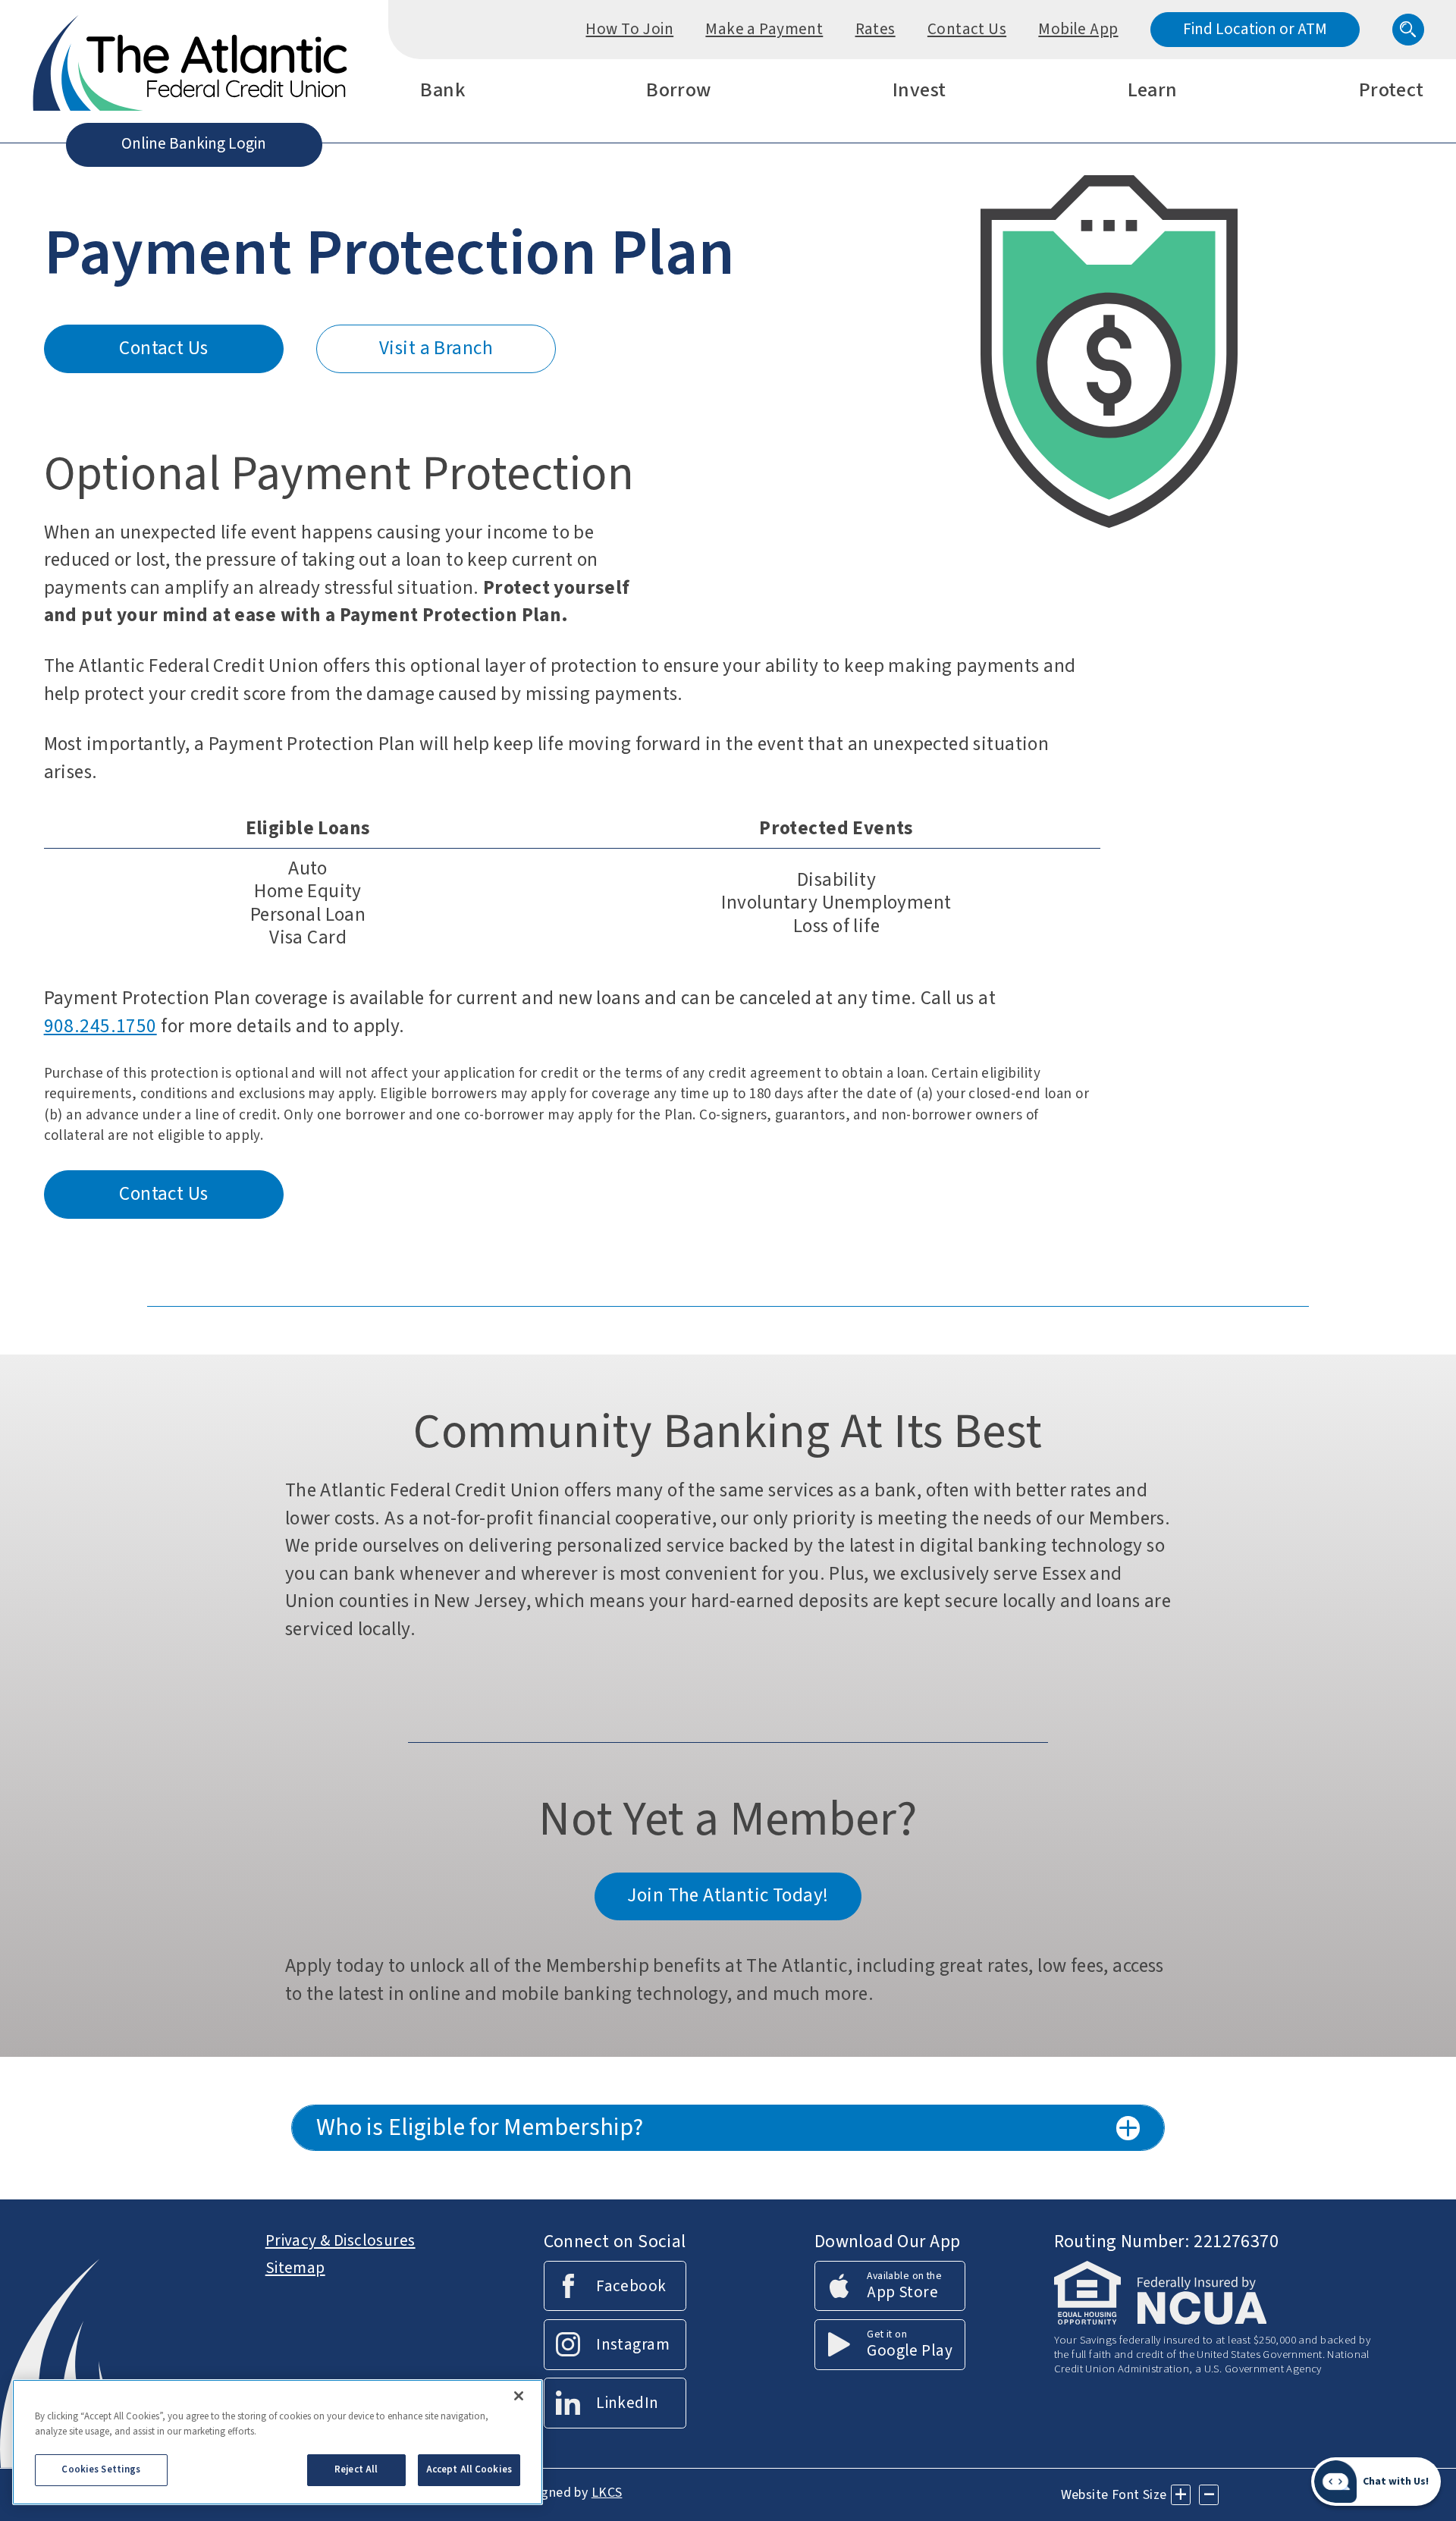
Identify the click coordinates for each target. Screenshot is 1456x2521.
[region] (278, 2442)
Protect (1392, 92)
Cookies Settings (101, 2469)
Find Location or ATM (1255, 29)
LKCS (607, 2493)
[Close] (519, 2396)
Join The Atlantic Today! (728, 1895)
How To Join (629, 29)
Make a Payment (764, 29)
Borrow (679, 92)
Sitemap (295, 2268)
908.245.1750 (100, 1026)
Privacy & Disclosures (340, 2240)
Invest (919, 92)
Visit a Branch (436, 348)
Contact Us (967, 29)
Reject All (356, 2469)
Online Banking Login (194, 143)
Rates (875, 29)
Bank (442, 92)
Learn (1153, 92)
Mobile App (1078, 29)
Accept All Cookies (469, 2469)
